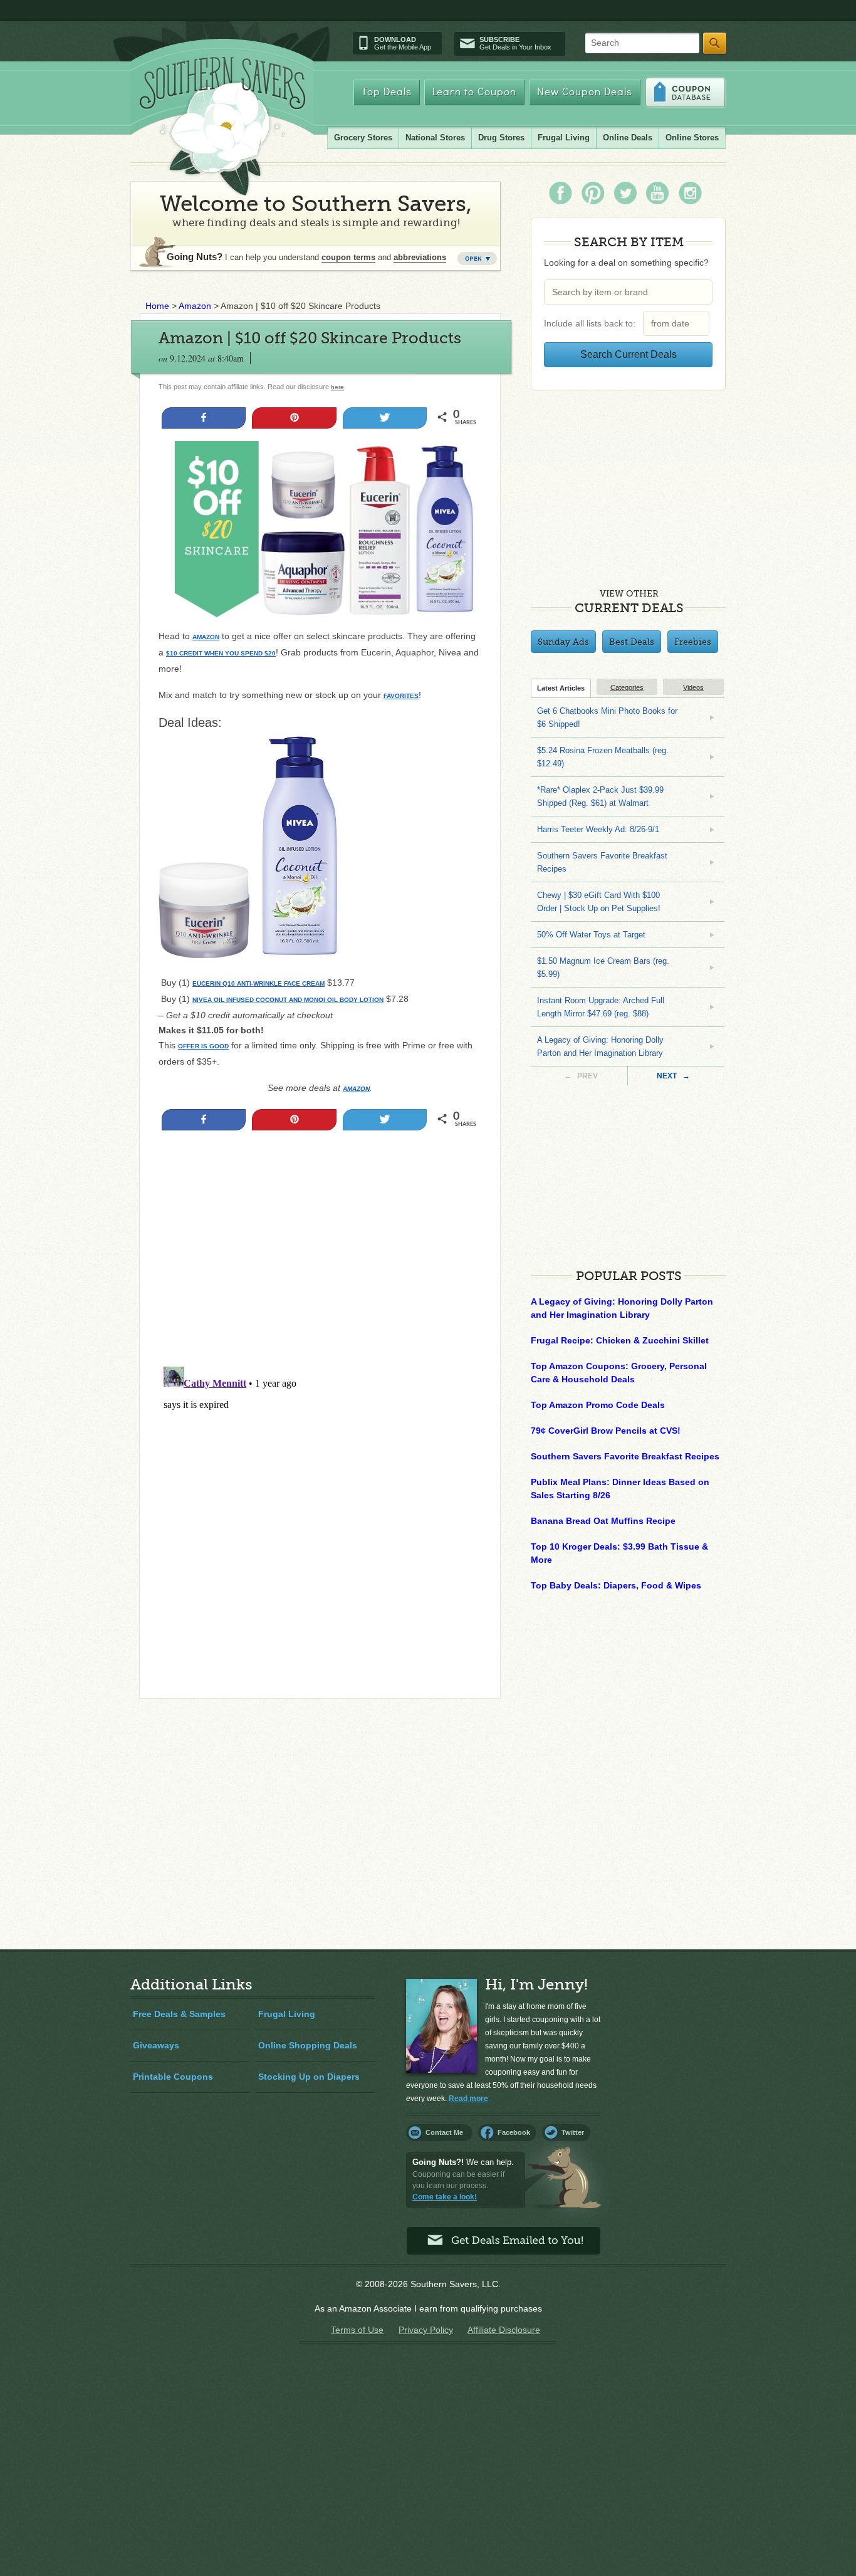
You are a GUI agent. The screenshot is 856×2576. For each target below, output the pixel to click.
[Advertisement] (320, 1274)
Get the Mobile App (403, 43)
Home (157, 306)
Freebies (693, 642)
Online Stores (692, 138)
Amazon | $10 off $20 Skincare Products (310, 338)
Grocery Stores (363, 138)
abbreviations (420, 257)
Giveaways (156, 2045)
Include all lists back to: (592, 323)
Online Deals (628, 138)
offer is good (203, 1046)
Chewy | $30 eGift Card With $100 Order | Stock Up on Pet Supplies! (599, 902)
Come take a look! (445, 2197)
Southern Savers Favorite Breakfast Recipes (602, 862)
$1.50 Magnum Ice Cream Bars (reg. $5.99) (603, 967)
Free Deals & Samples (179, 2014)
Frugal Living (564, 138)
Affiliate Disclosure (504, 2330)
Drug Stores (501, 138)
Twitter (573, 2132)
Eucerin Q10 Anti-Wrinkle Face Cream (258, 983)
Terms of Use (357, 2330)
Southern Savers (222, 126)
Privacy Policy (426, 2330)
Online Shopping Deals (308, 2045)
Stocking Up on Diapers (309, 2077)
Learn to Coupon (474, 92)
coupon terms (348, 257)
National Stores (435, 138)
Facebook (514, 2132)
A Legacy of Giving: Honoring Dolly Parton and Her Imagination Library (600, 1046)
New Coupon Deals (585, 92)
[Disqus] (320, 1518)
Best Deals (632, 642)
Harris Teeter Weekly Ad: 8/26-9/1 (598, 829)
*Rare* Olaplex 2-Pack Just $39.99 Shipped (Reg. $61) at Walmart (600, 796)
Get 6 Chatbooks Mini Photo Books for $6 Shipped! (607, 717)
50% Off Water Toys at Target (591, 935)
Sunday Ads (563, 642)
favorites (401, 696)
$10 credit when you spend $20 (221, 653)
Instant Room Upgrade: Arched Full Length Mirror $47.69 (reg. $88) (601, 1007)
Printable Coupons (173, 2077)
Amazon (195, 306)
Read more (468, 2099)
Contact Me (444, 2132)
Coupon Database (685, 92)
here (337, 387)
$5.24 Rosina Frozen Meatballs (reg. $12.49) (603, 757)
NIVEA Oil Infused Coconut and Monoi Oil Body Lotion (288, 1000)
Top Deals (387, 92)
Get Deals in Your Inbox (515, 43)
